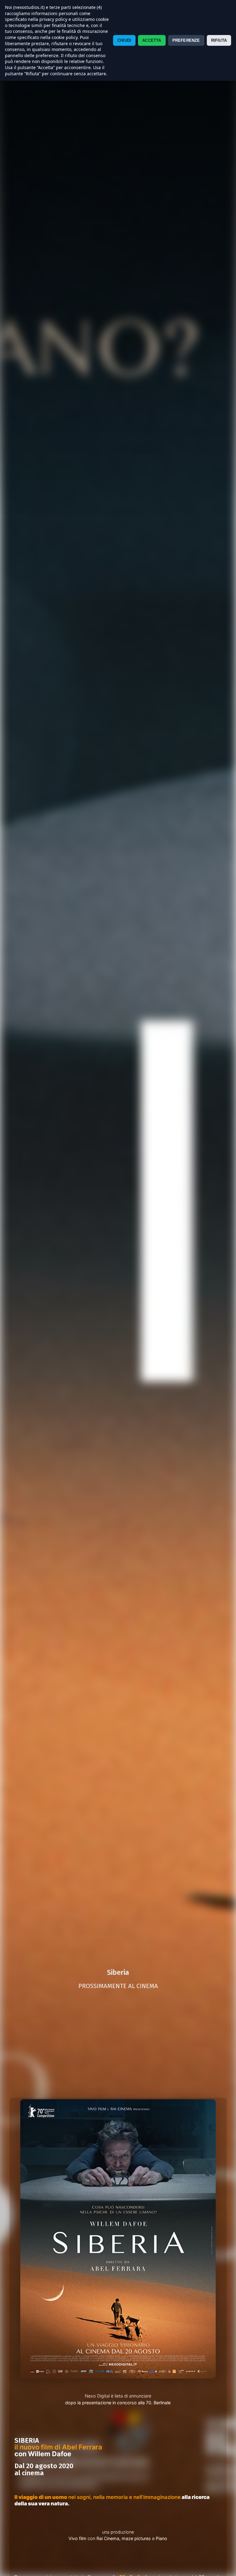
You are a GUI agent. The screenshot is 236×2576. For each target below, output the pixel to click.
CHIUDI (124, 40)
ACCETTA (152, 40)
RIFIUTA (219, 40)
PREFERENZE (186, 40)
